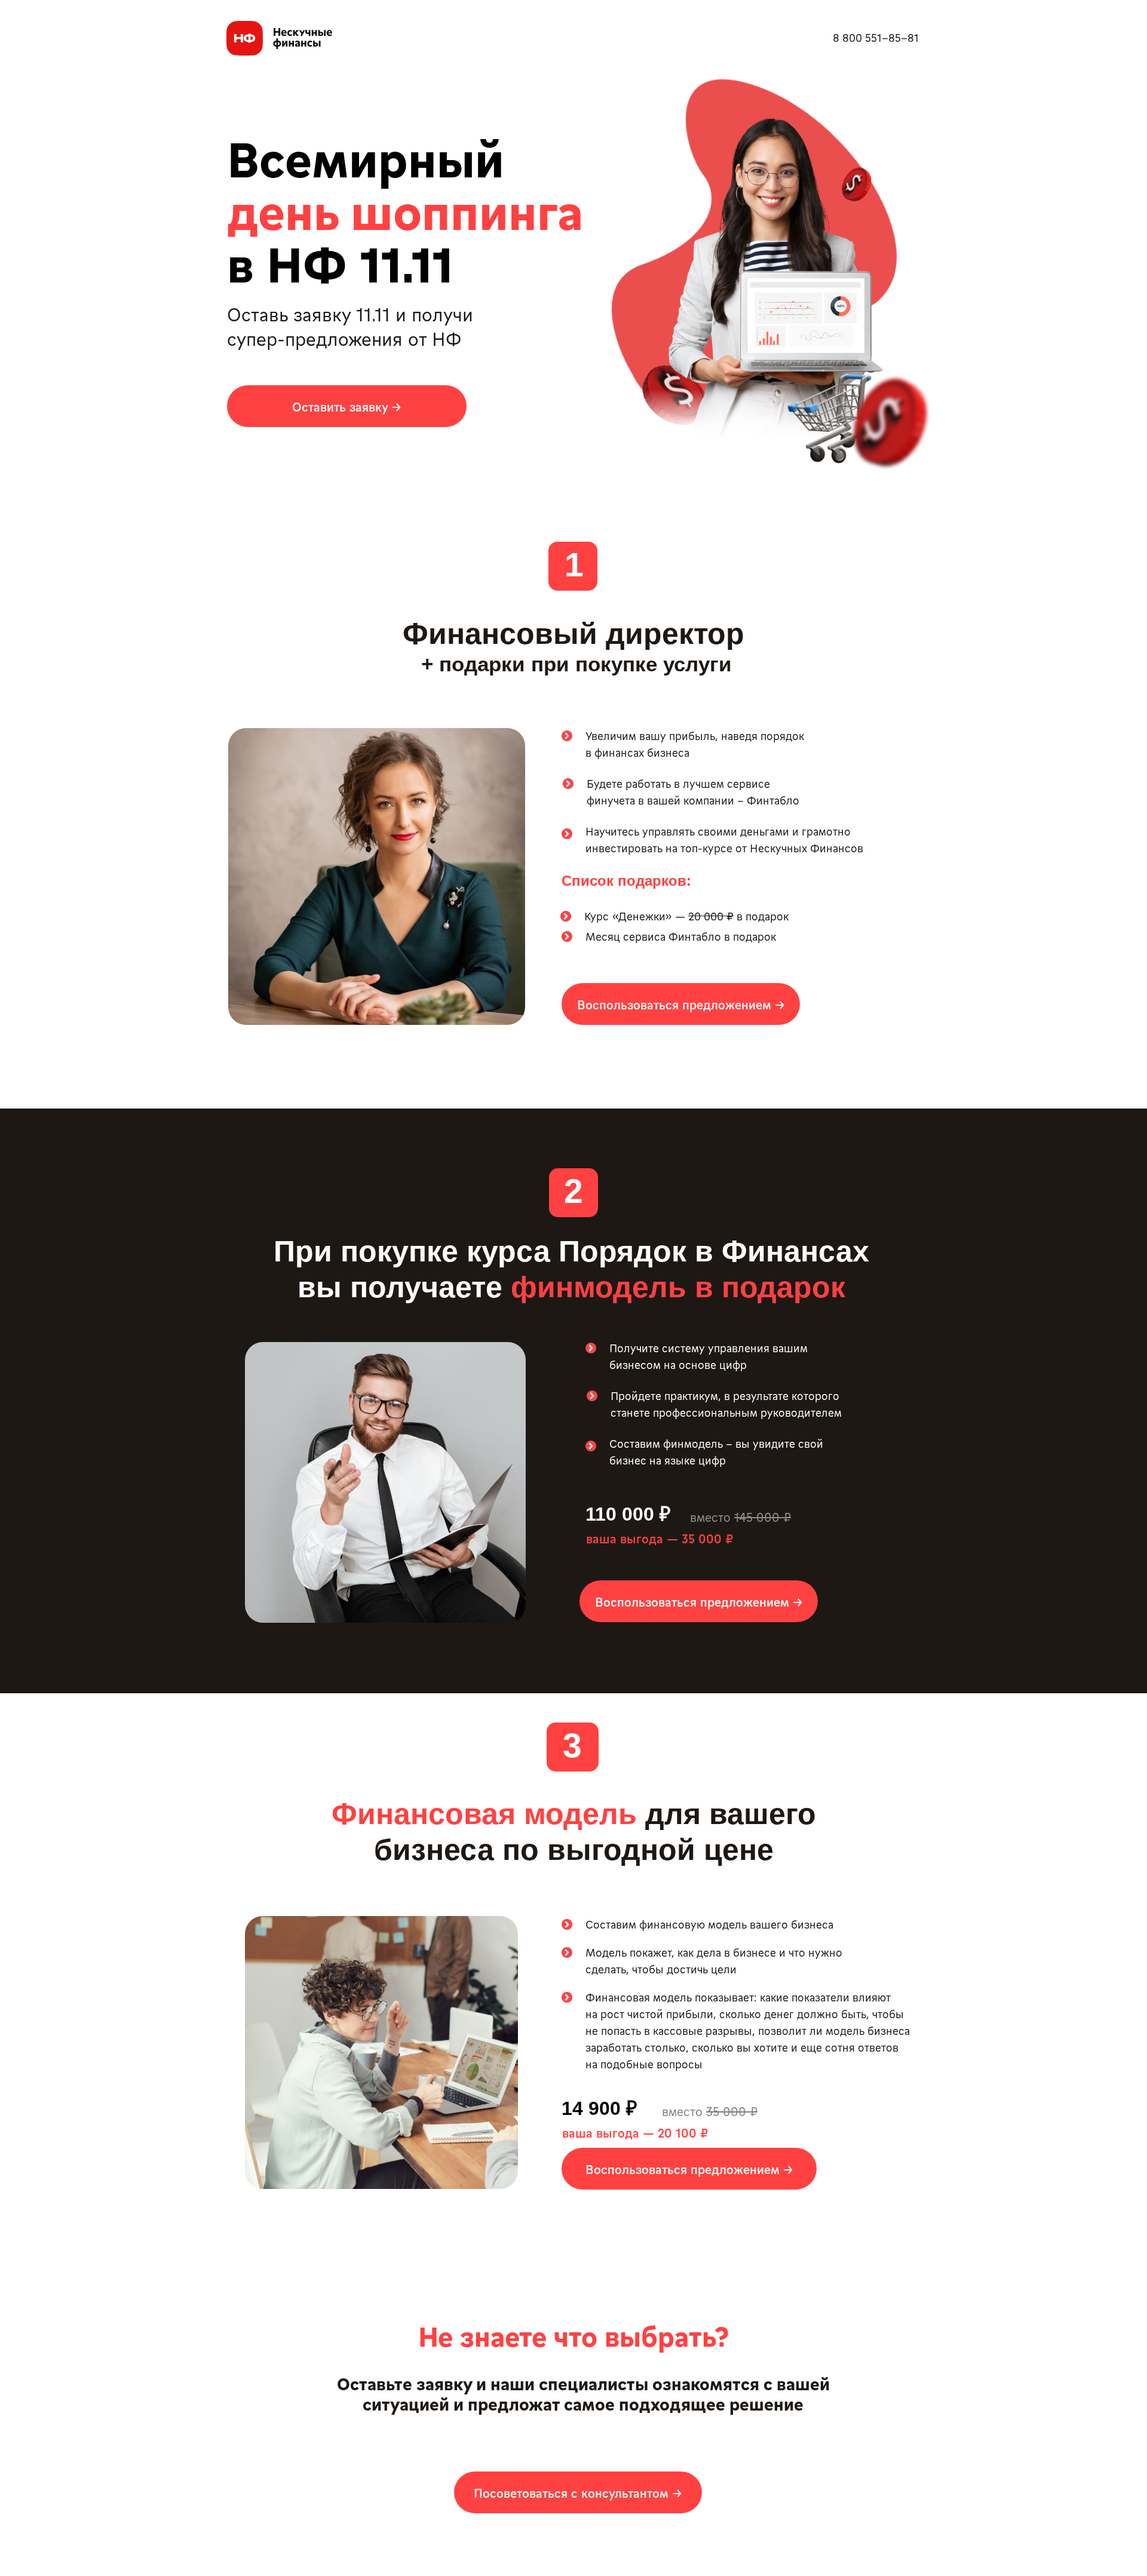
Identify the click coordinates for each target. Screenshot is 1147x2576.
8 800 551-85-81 (876, 37)
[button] (347, 406)
